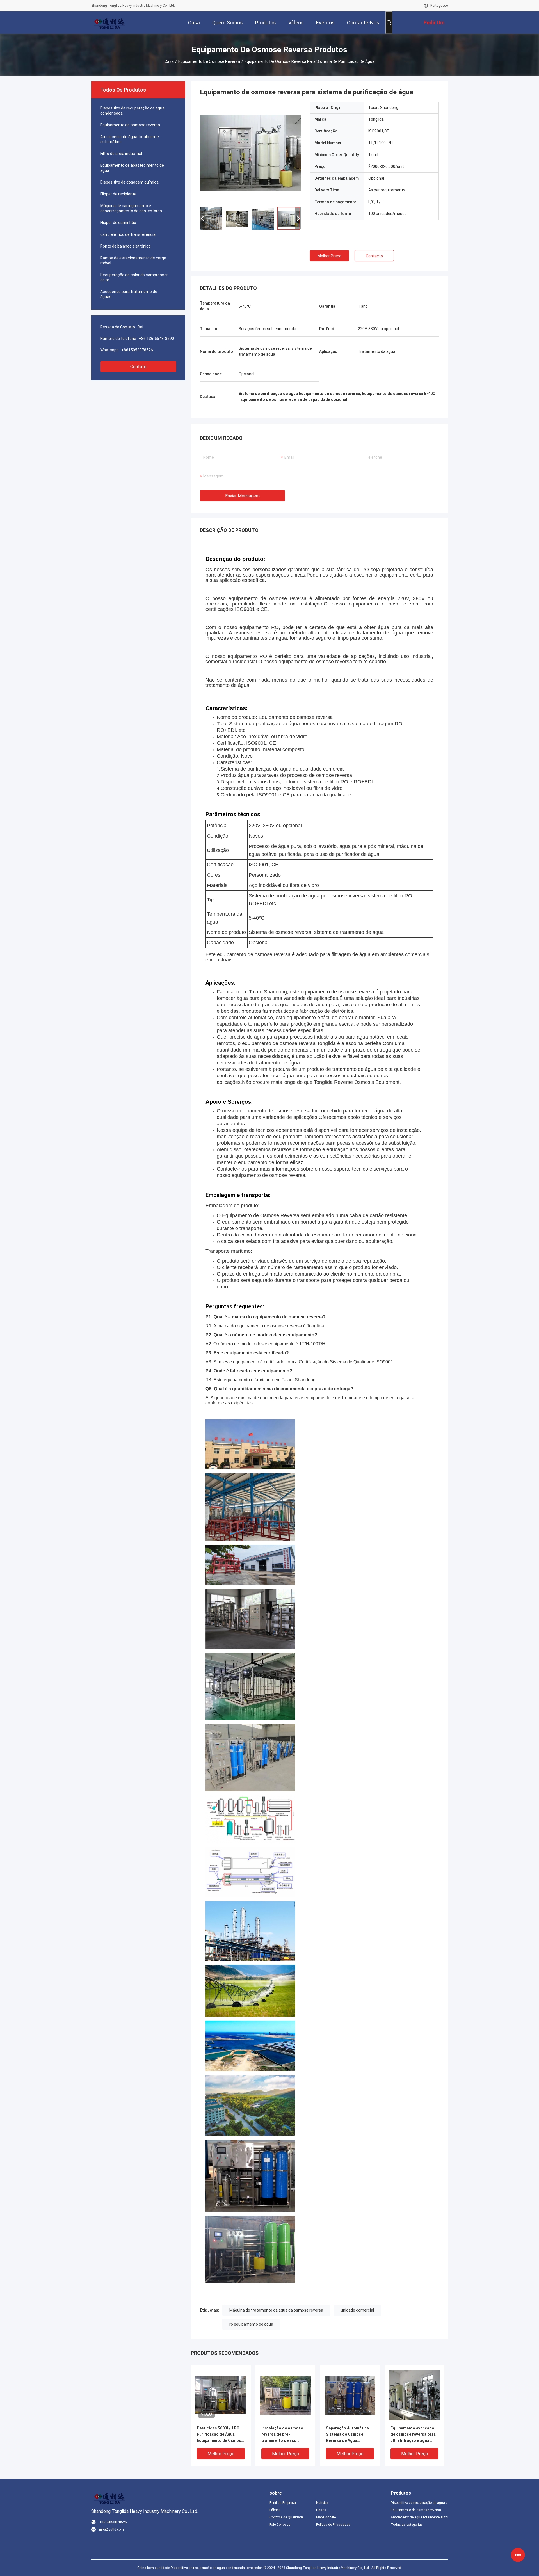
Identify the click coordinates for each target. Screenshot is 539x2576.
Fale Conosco (280, 2525)
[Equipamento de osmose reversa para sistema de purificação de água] (250, 152)
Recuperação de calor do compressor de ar (134, 277)
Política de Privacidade (333, 2525)
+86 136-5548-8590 (156, 339)
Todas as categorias (407, 2525)
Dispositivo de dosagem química (129, 182)
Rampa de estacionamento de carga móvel (133, 260)
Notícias (322, 2503)
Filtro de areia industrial (121, 154)
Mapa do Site (326, 2517)
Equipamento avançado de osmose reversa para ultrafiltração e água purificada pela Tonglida (413, 2435)
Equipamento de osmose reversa (209, 61)
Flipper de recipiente (118, 194)
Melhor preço (329, 256)
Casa (169, 61)
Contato (138, 367)
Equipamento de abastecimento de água (132, 168)
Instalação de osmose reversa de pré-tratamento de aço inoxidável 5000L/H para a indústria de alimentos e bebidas (285, 2435)
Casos (321, 2510)
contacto (374, 256)
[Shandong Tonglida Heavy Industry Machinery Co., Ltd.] (109, 22)
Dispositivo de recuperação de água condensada (132, 111)
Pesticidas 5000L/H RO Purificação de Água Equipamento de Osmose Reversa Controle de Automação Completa (220, 2435)
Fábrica (275, 2510)
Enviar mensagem (242, 496)
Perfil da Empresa (283, 2503)
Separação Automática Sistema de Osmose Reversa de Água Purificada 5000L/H (347, 2435)
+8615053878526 (137, 350)
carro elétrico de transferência (128, 234)
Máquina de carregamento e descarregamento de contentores (131, 208)
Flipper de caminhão (118, 223)
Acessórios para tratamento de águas (129, 294)
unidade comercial (357, 2310)
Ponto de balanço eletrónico (125, 246)
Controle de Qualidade (286, 2517)
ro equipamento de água (251, 2324)
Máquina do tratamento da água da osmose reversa (276, 2310)
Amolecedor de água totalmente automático (130, 139)
